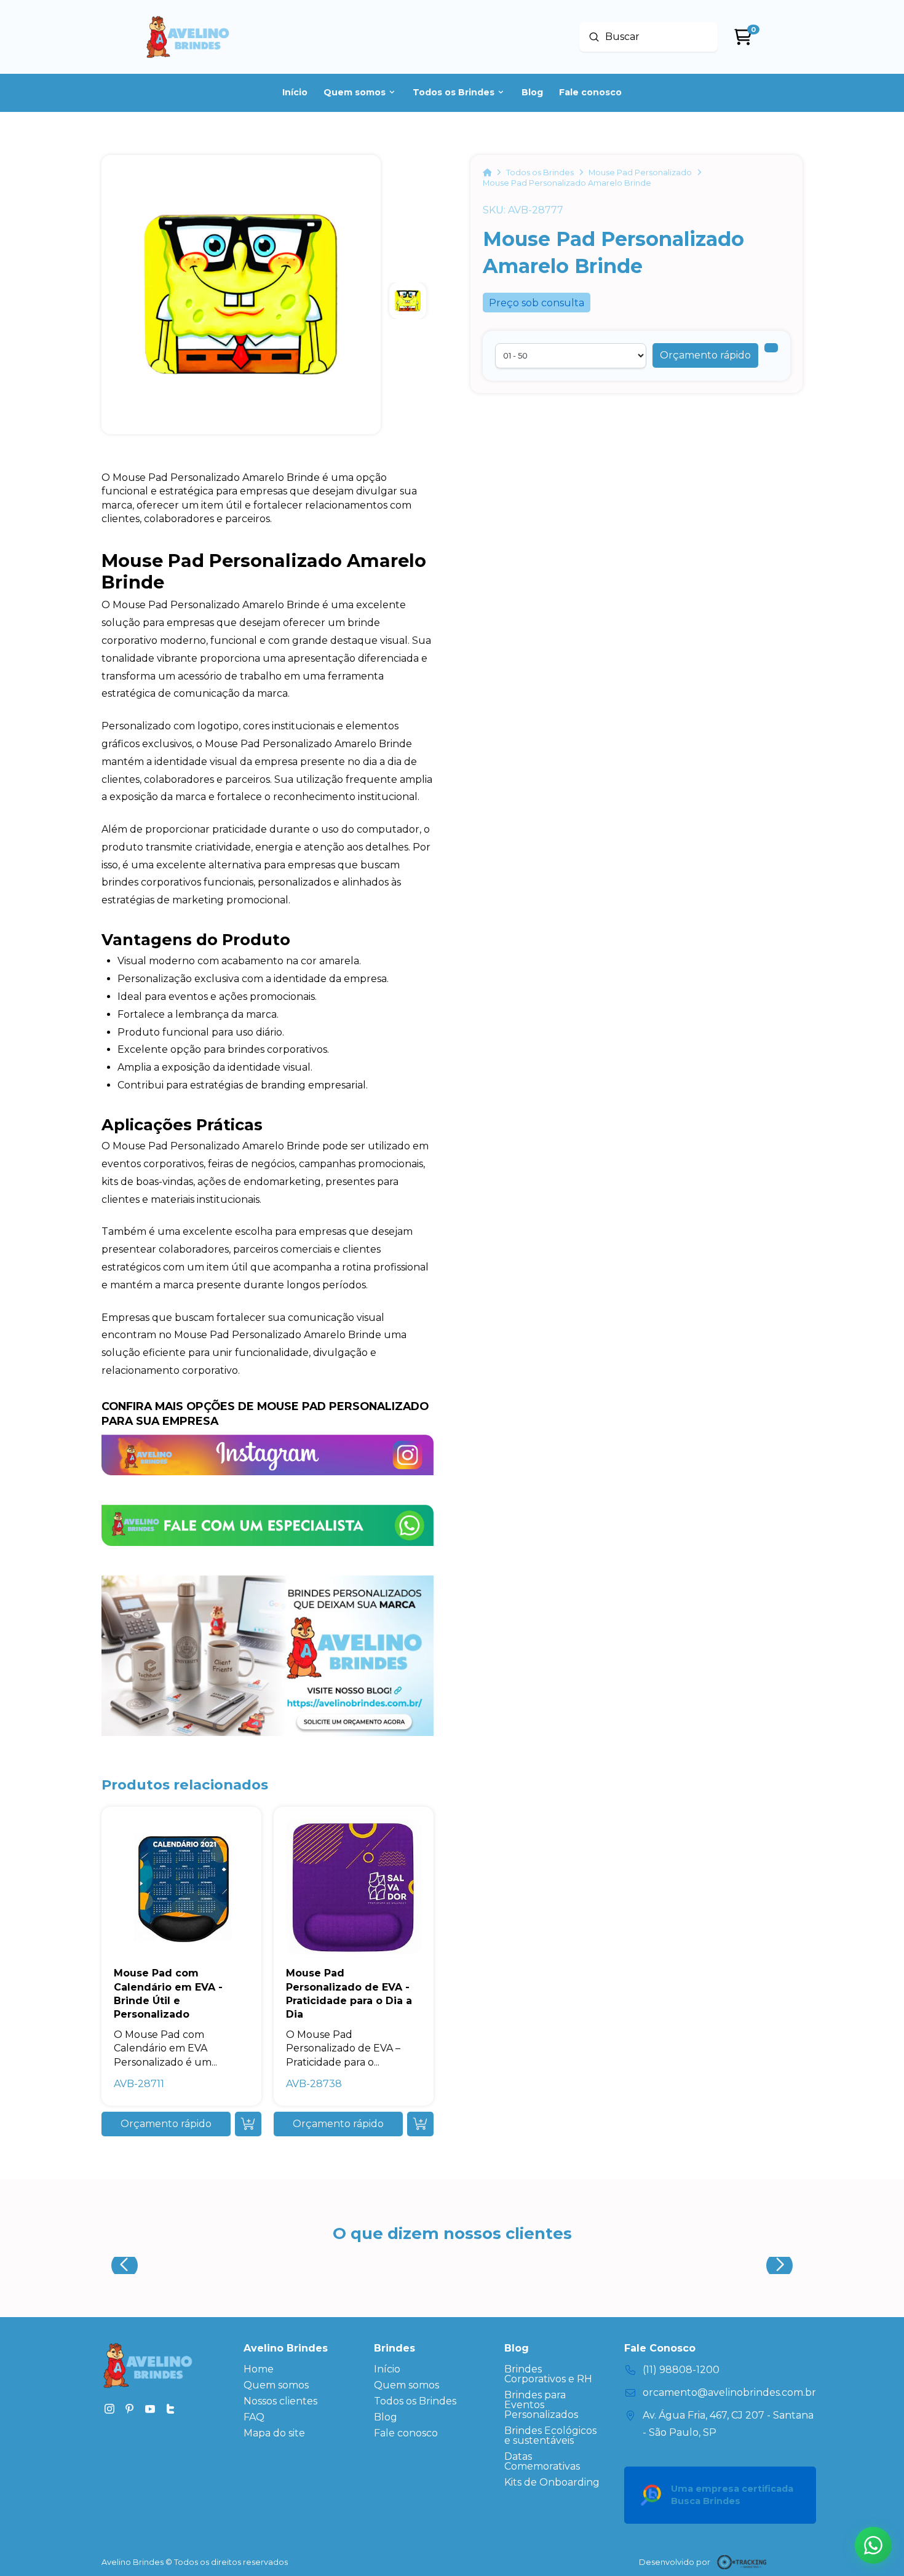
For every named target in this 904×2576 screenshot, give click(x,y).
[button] (705, 355)
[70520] (771, 348)
